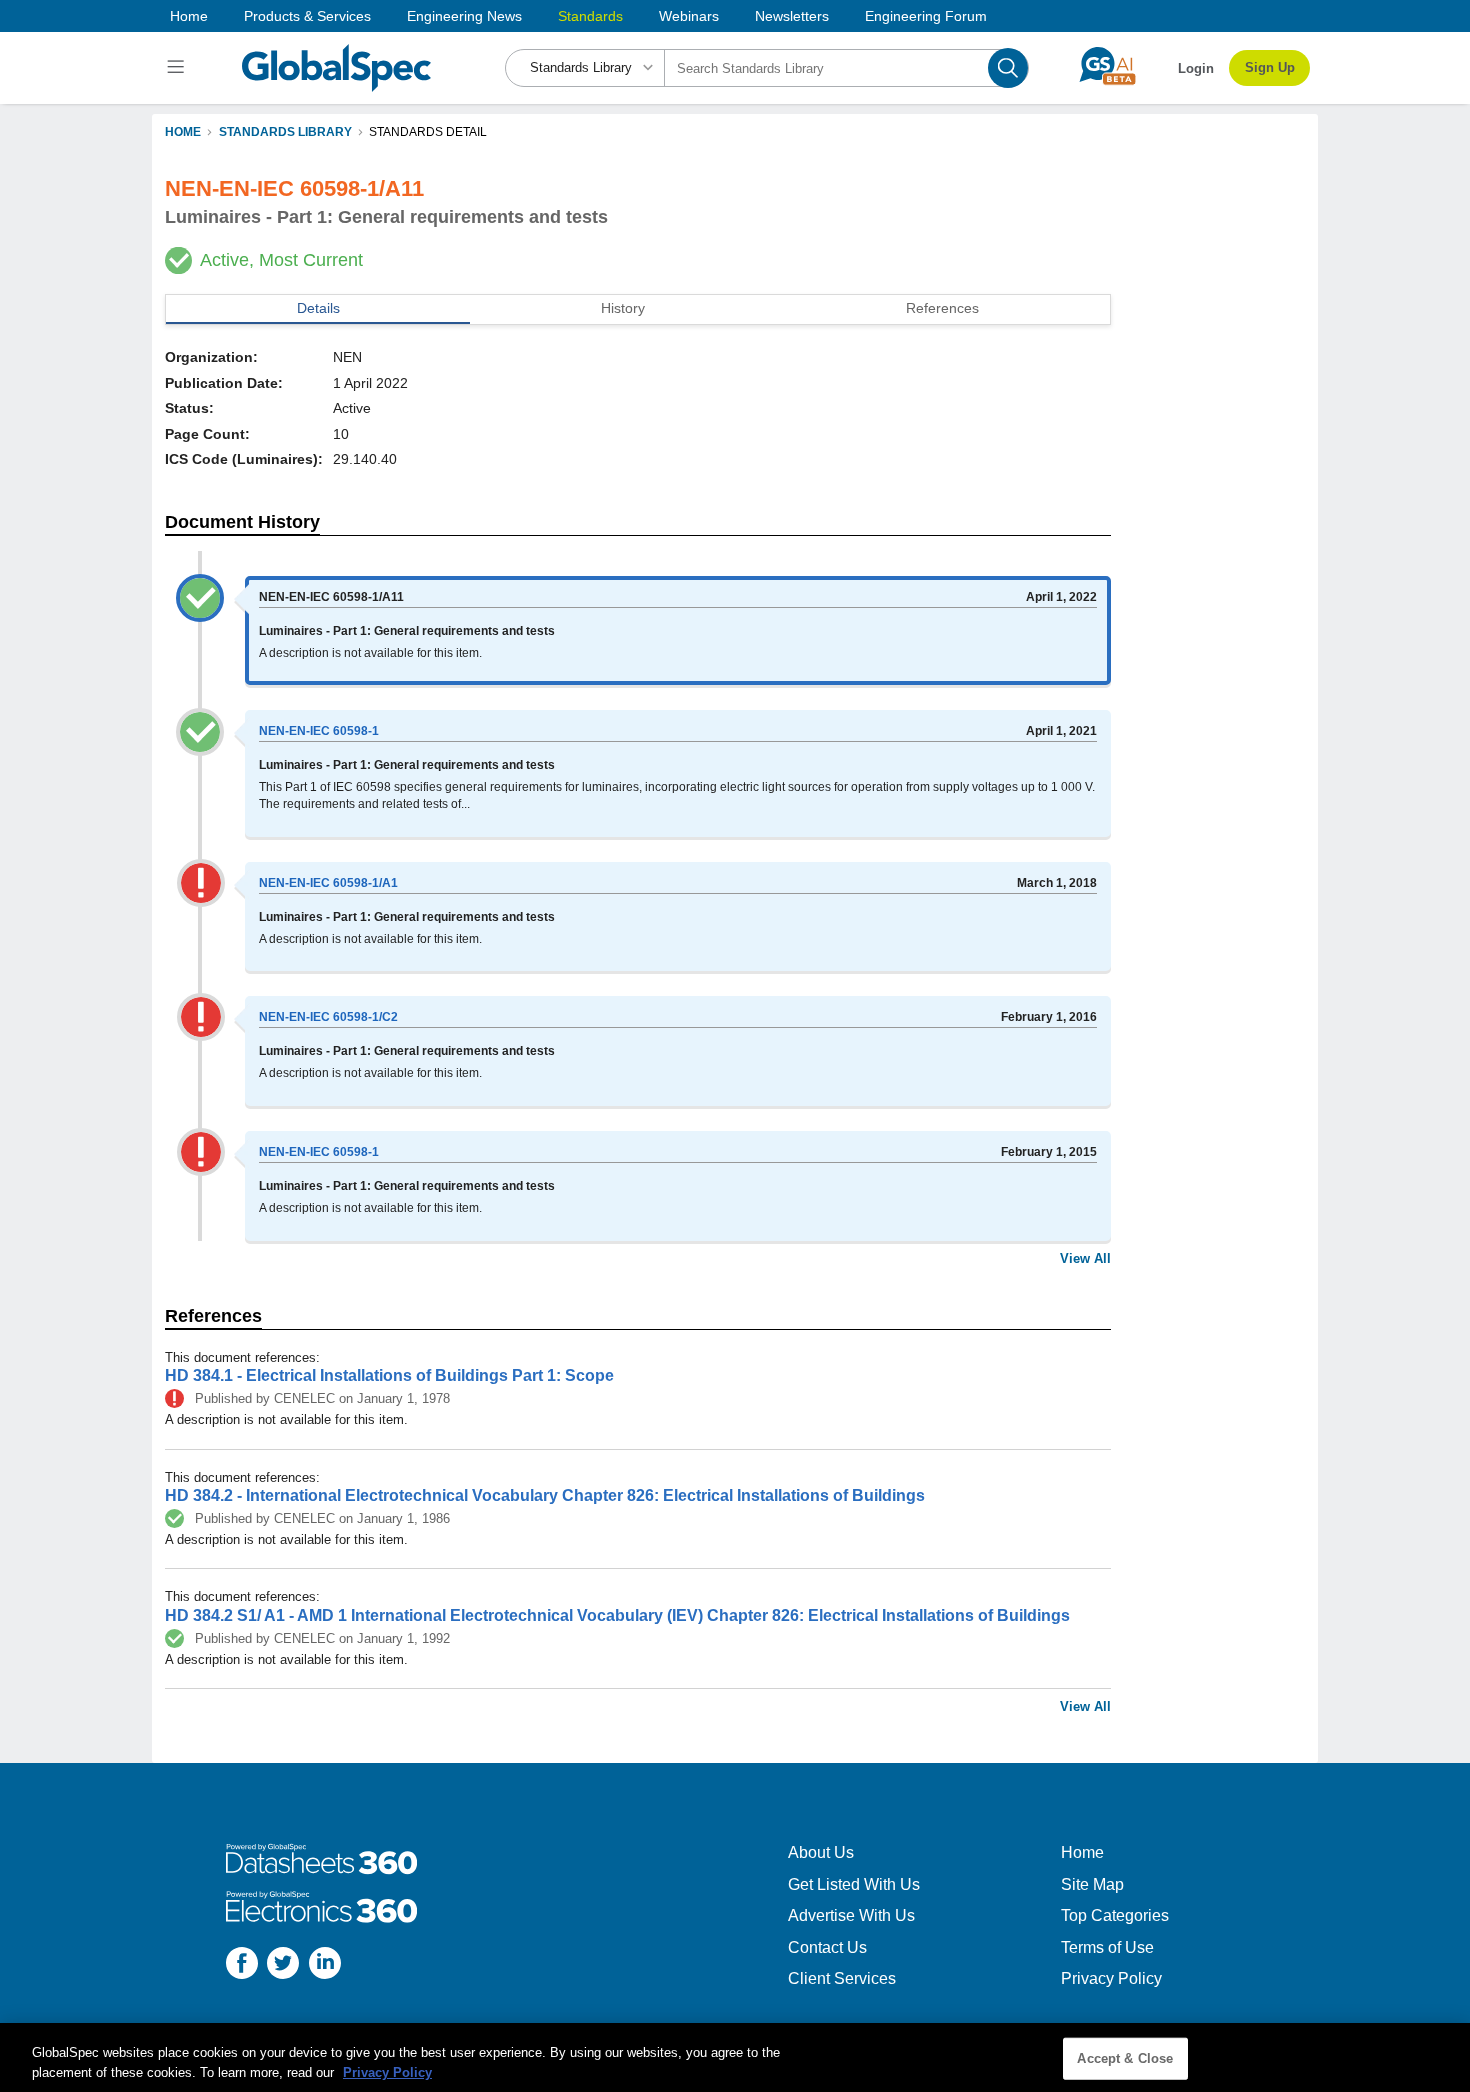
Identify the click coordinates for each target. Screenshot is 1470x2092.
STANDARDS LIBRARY (285, 132)
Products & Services (307, 16)
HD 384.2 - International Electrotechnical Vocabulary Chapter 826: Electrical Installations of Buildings (545, 1495)
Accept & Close (1125, 2058)
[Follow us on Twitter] (283, 1965)
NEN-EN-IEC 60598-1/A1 (328, 883)
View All (1085, 1258)
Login (1196, 68)
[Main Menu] (178, 68)
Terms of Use (1107, 1947)
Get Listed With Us (854, 1884)
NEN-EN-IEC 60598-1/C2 (328, 1017)
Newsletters (792, 16)
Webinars (689, 16)
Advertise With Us (851, 1915)
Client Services (842, 1978)
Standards (590, 16)
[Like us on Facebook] (242, 1965)
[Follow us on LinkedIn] (325, 1965)
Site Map (1092, 1884)
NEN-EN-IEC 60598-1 (319, 731)
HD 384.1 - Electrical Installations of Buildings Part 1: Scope (389, 1375)
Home (189, 16)
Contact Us (827, 1947)
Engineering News (464, 16)
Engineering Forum (926, 16)
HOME (183, 132)
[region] (735, 2057)
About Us (821, 1852)
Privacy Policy (1111, 1978)
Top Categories (1115, 1915)
